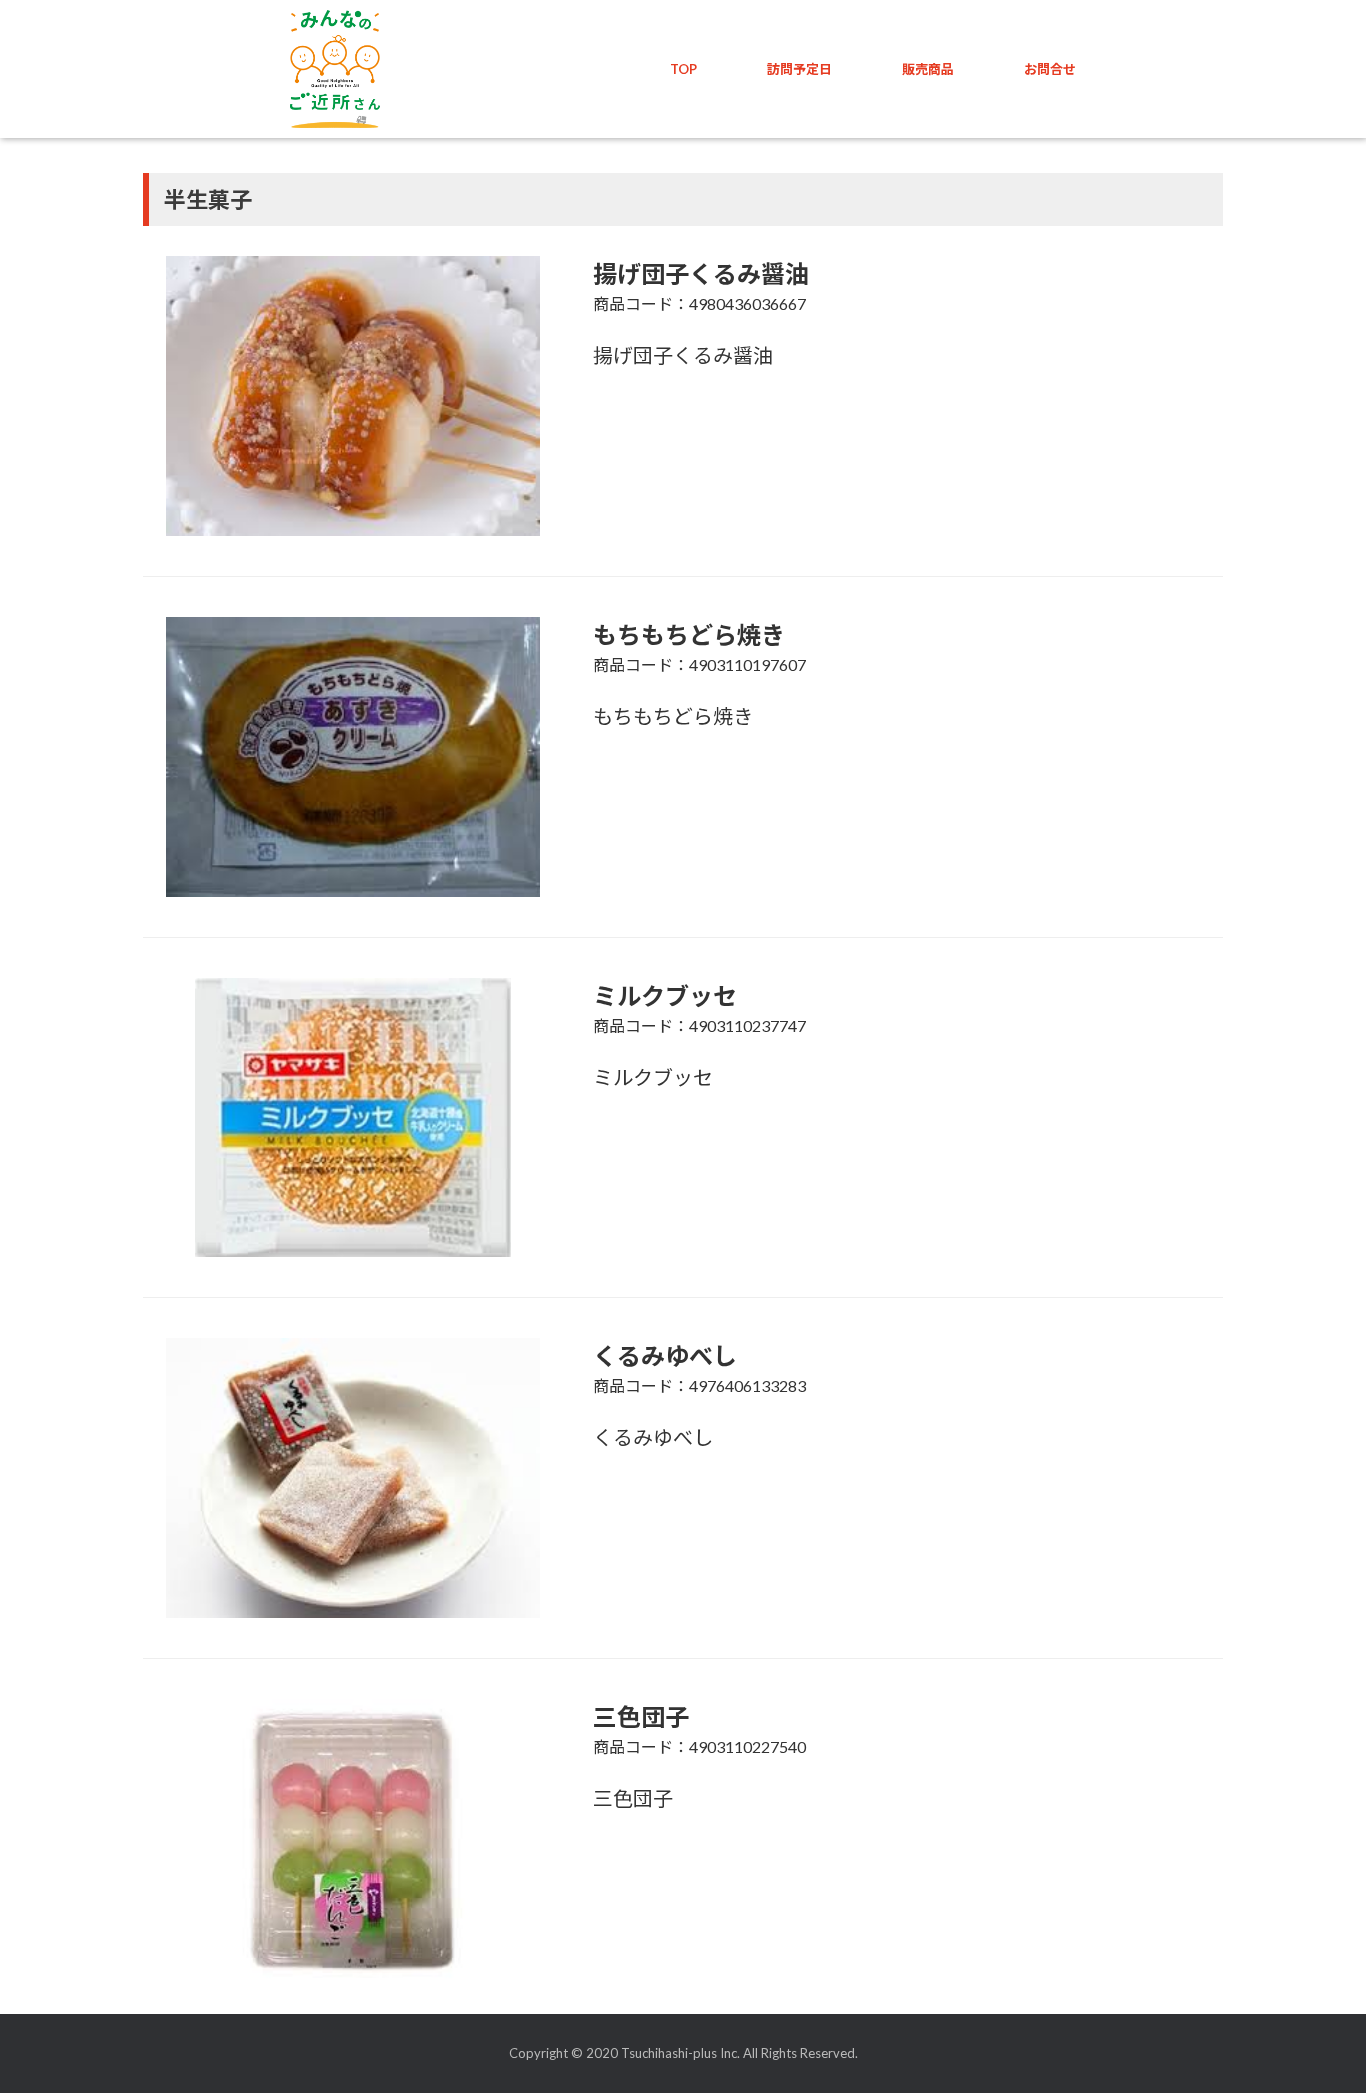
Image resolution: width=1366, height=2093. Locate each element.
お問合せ (1050, 69)
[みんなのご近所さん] (335, 69)
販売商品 (928, 69)
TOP (683, 69)
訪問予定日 (799, 69)
